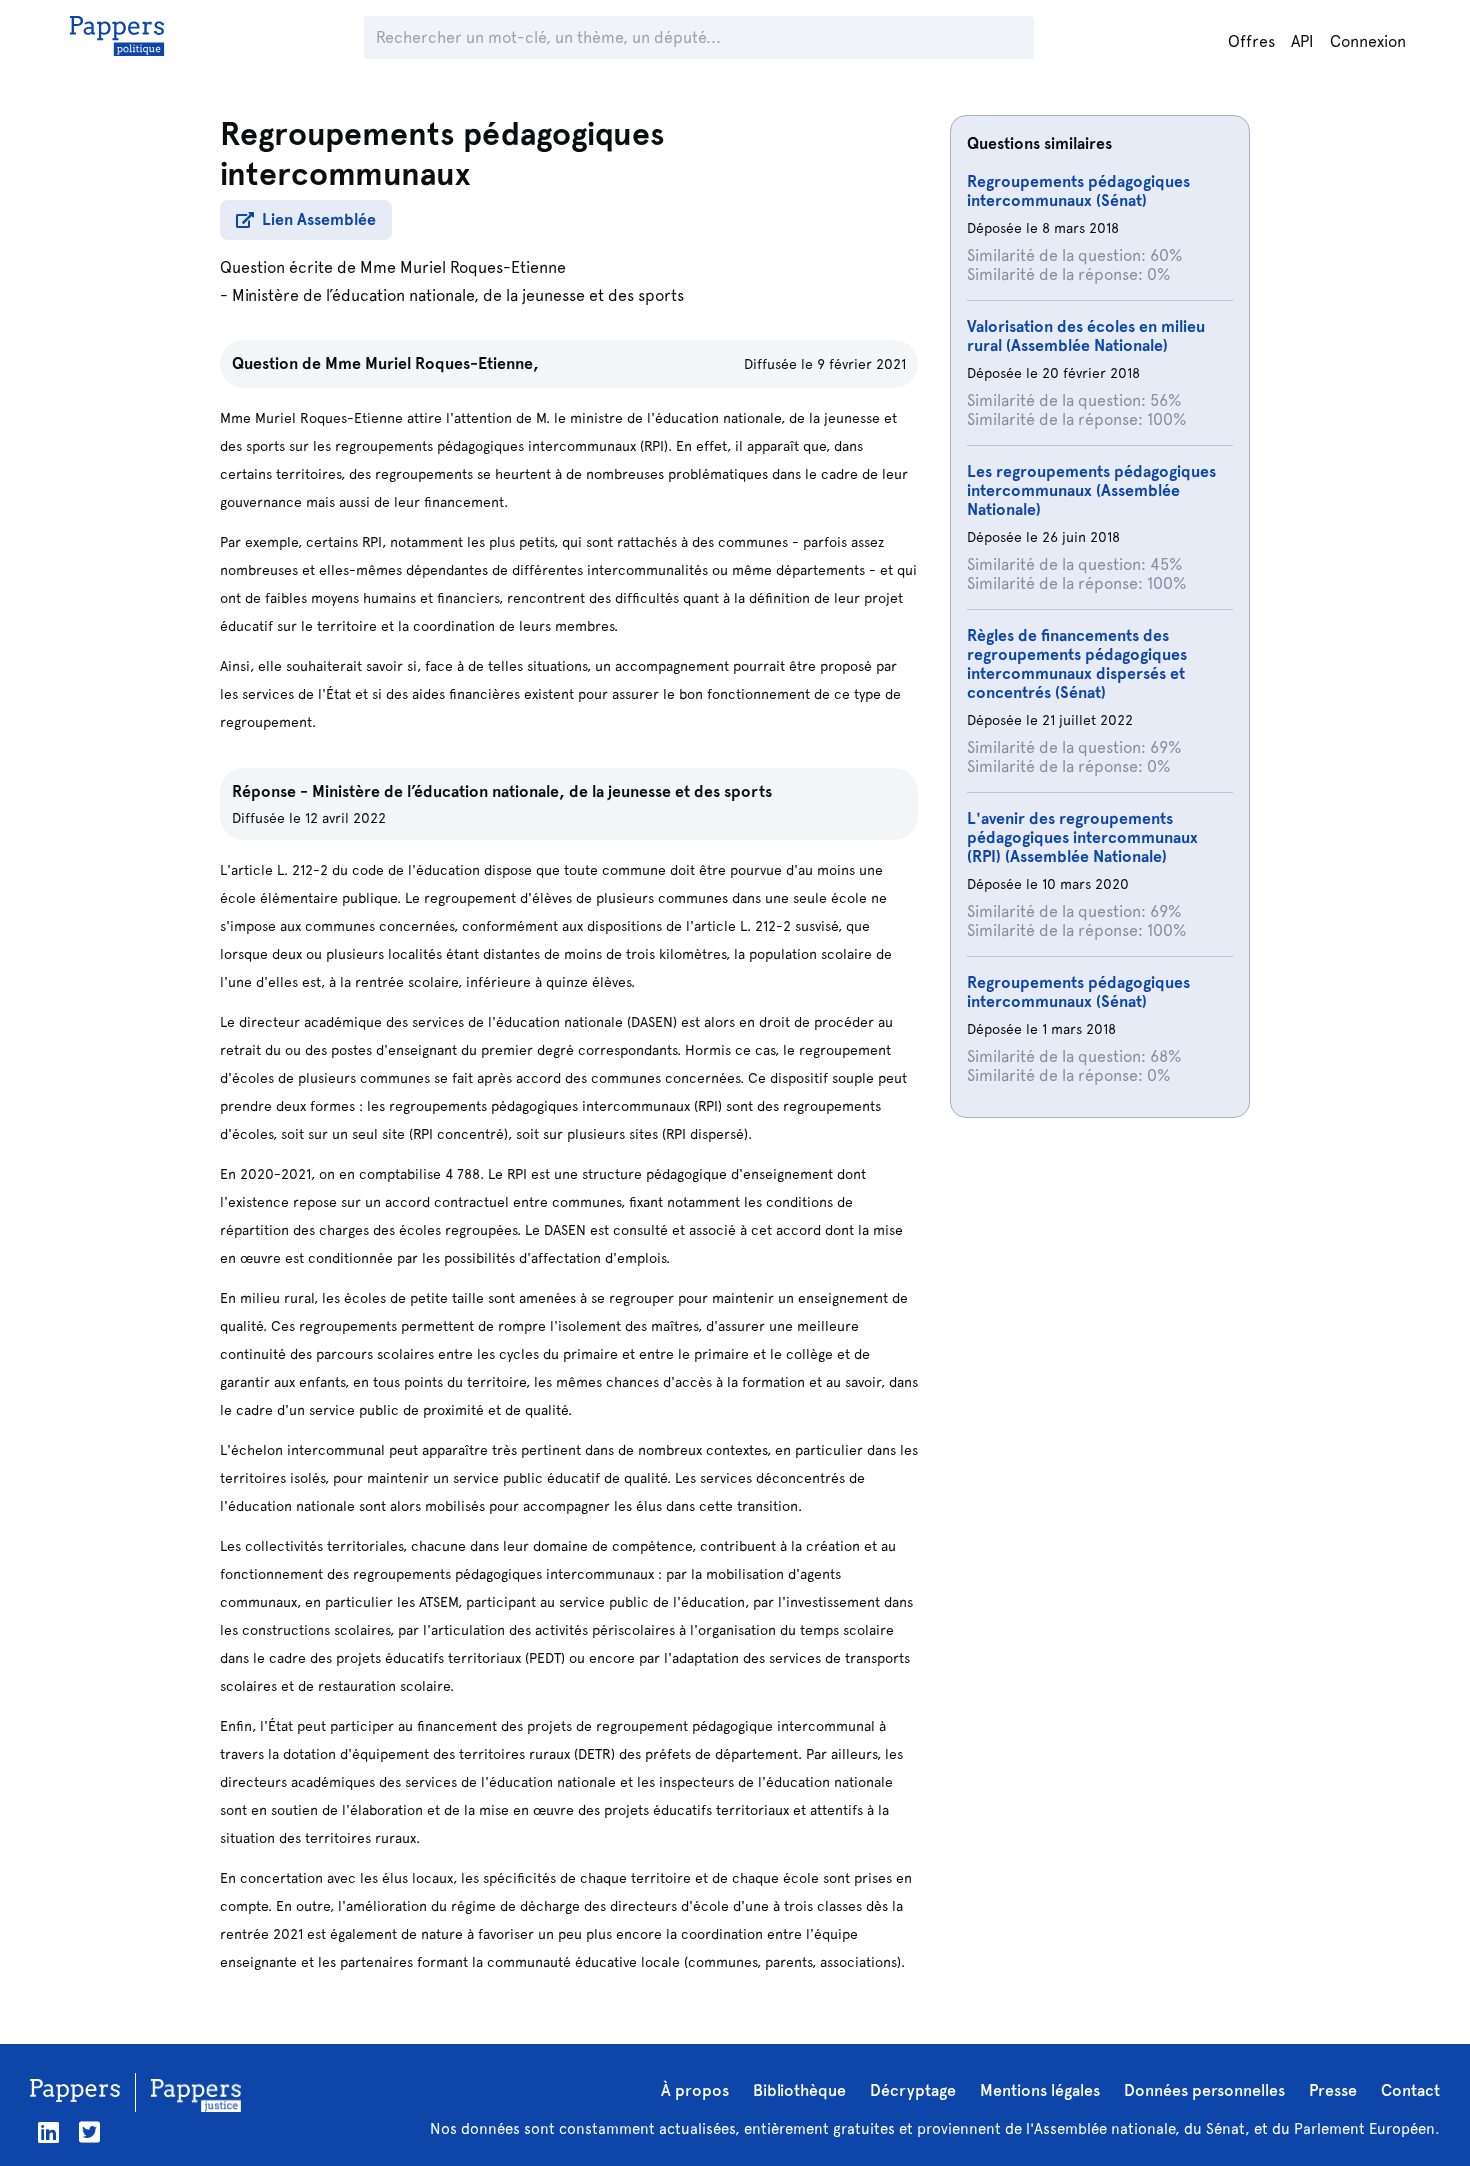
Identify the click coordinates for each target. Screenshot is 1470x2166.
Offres (1251, 41)
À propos (695, 2090)
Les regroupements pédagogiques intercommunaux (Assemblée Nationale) (1091, 490)
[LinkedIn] (48, 2132)
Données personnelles (1204, 2090)
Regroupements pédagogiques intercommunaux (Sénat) (1078, 191)
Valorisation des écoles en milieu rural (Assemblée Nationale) (1086, 336)
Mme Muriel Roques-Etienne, (432, 363)
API (1302, 41)
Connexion (1368, 41)
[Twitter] (89, 2132)
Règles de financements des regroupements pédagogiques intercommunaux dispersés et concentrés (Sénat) (1077, 664)
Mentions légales (1040, 2090)
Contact (1410, 2090)
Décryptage (913, 2090)
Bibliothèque (799, 2090)
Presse (1333, 2090)
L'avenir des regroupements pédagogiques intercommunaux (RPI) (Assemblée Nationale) (1082, 837)
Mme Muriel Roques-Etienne (463, 267)
